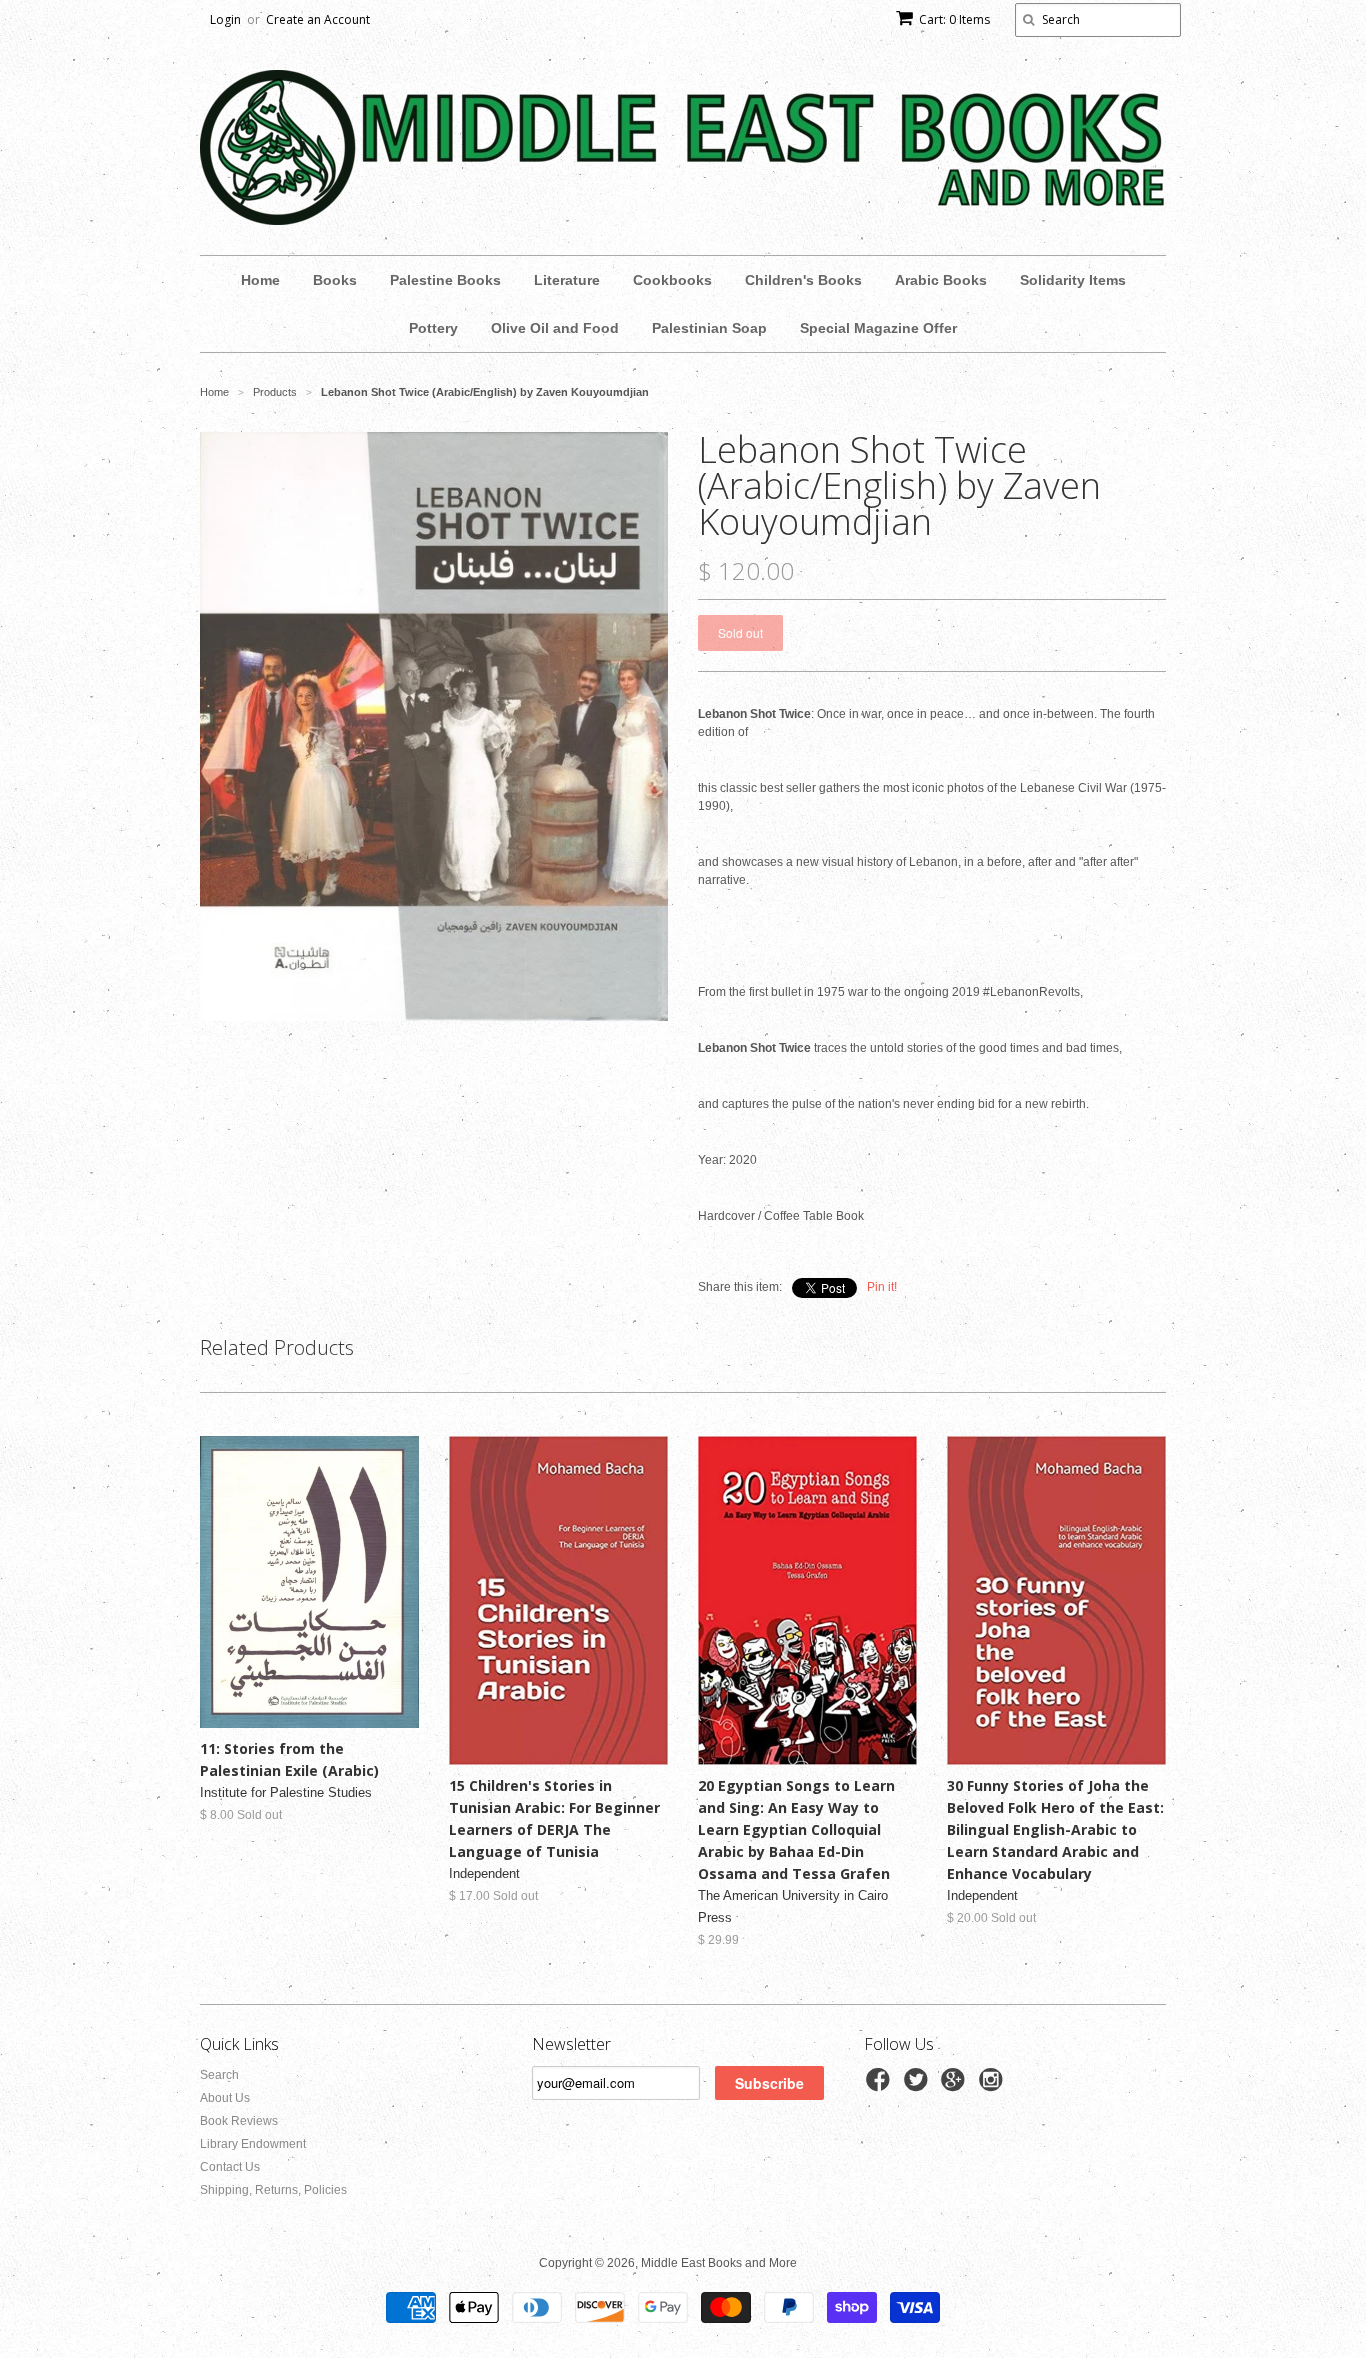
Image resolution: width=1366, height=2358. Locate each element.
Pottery (433, 328)
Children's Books (803, 280)
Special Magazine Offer (878, 328)
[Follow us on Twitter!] (919, 2086)
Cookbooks (672, 280)
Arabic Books (941, 280)
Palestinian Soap (709, 328)
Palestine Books (445, 280)
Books (335, 280)
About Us (225, 2098)
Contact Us (230, 2167)
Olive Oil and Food (555, 328)
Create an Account (318, 19)
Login (225, 19)
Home (260, 280)
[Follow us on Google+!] (956, 2086)
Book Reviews (239, 2121)
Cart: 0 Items (954, 19)
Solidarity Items (1073, 280)
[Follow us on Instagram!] (994, 2086)
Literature (567, 280)
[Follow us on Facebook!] (881, 2086)
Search (219, 2075)
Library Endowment (253, 2144)
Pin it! (882, 1287)
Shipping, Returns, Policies (273, 2190)
